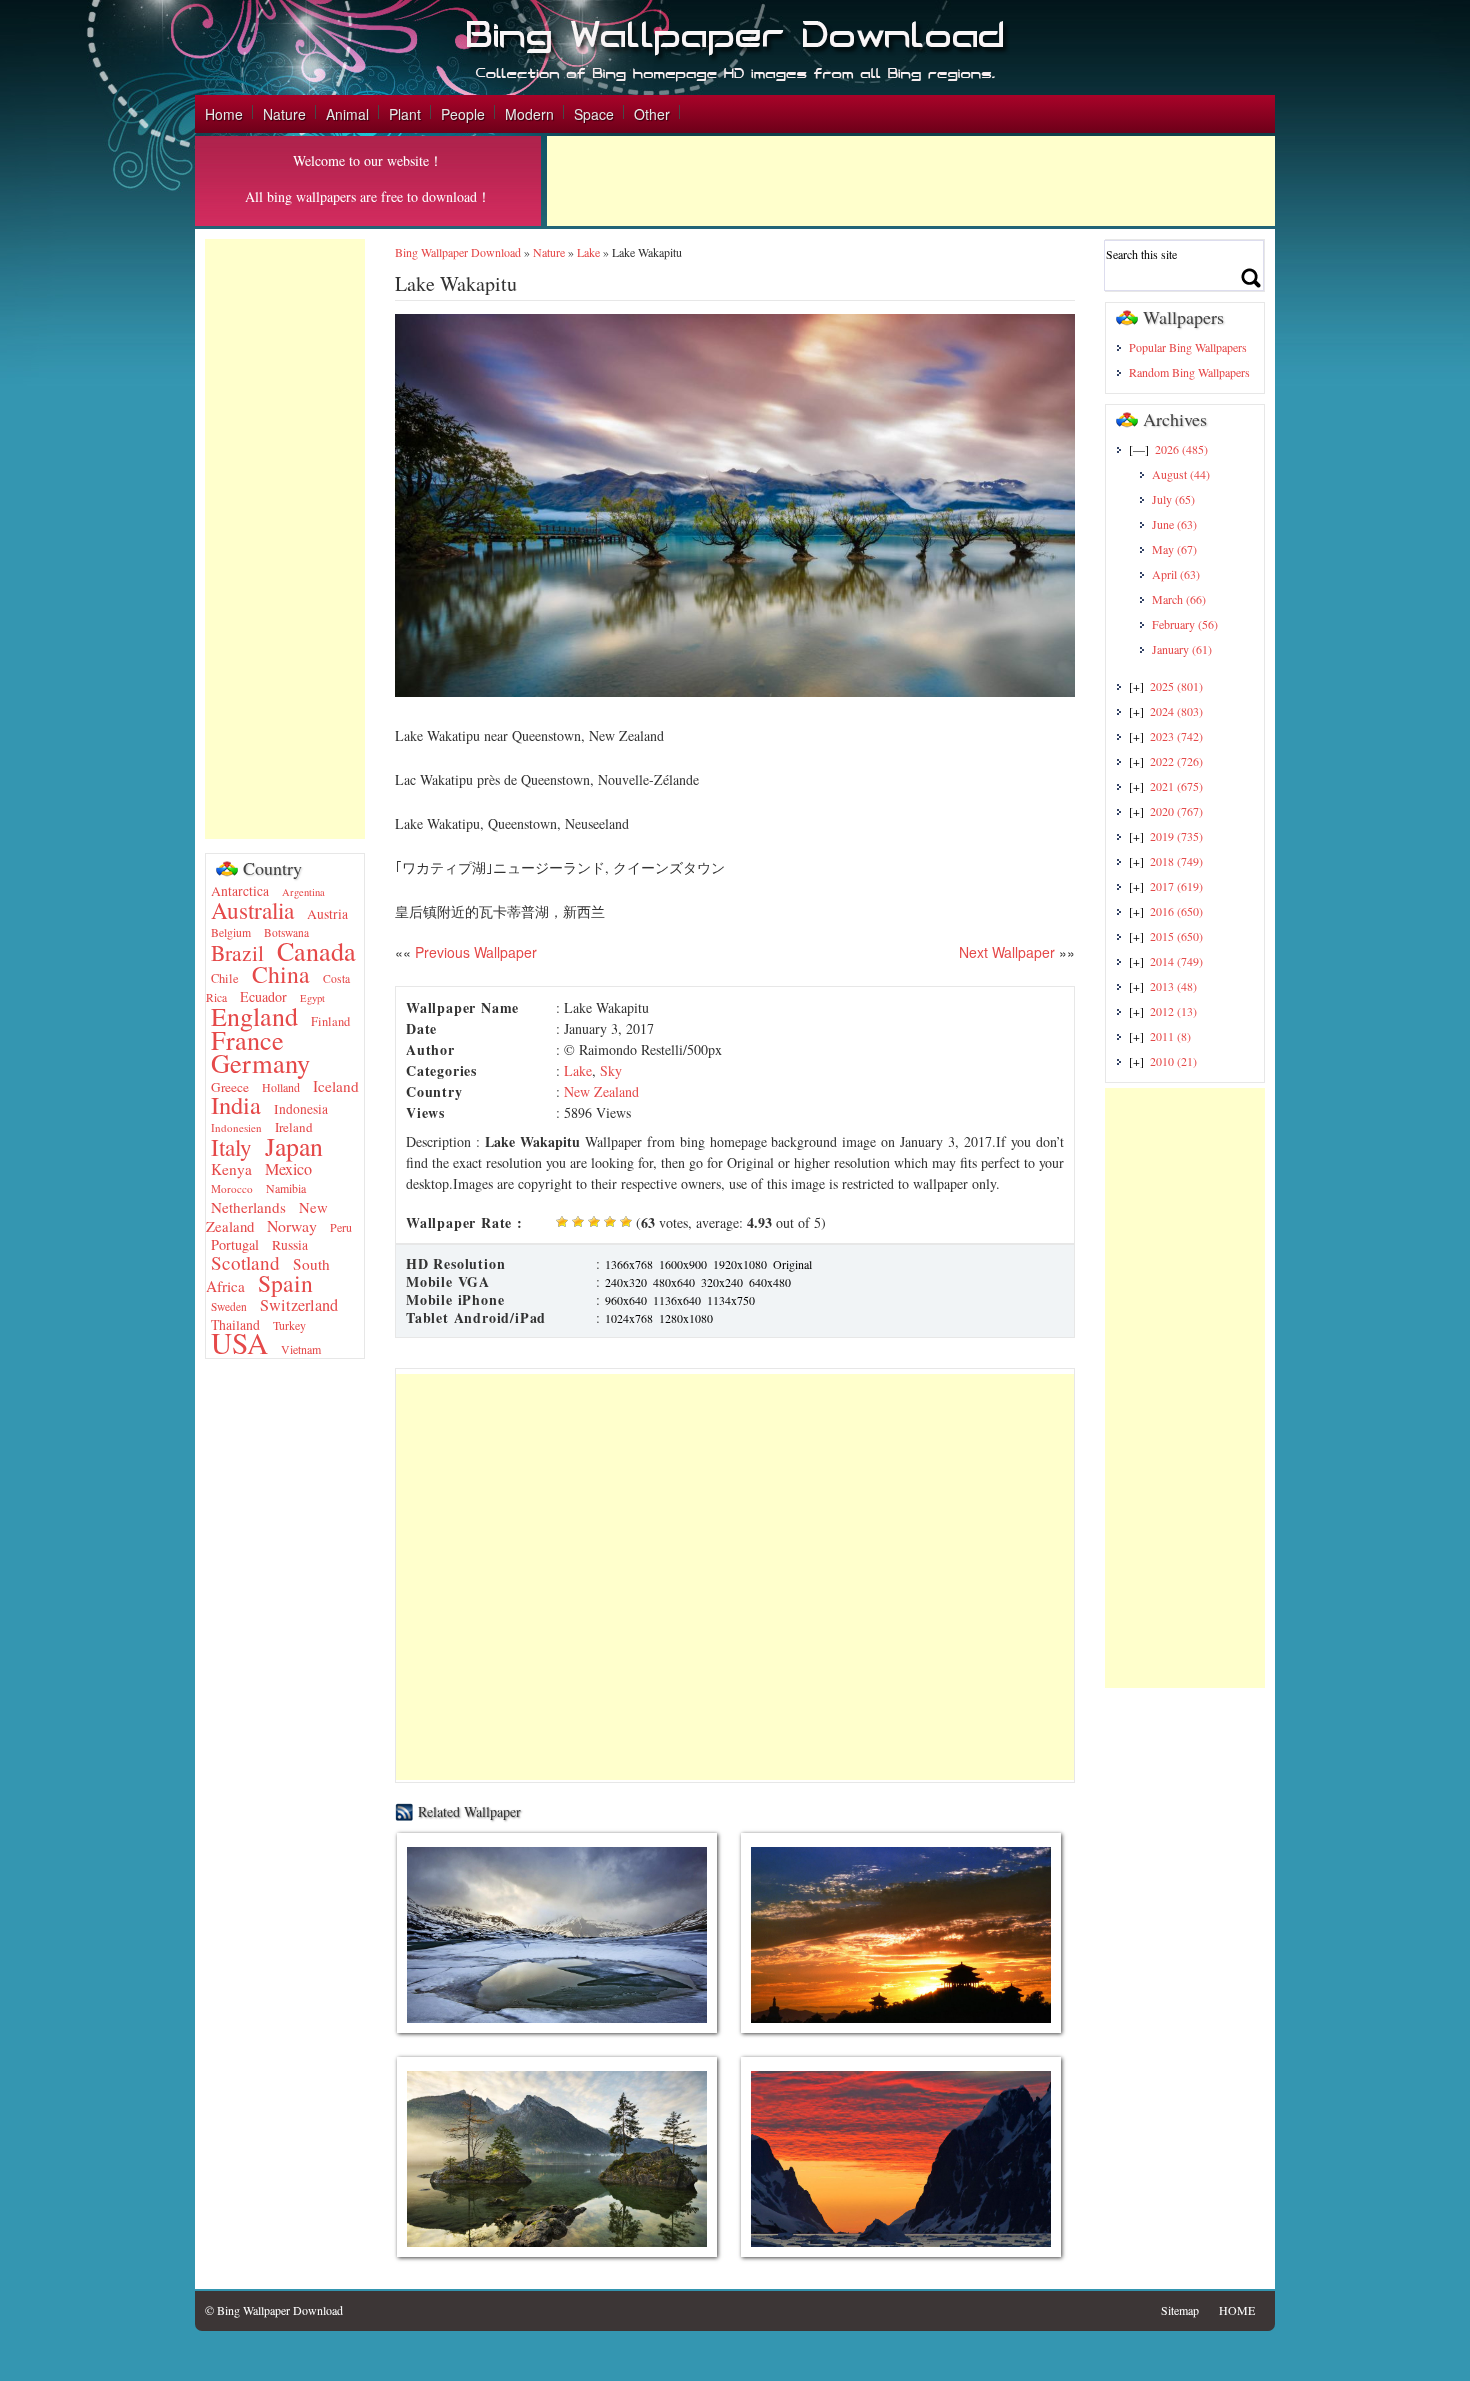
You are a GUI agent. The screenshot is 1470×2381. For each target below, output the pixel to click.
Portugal (235, 1244)
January (1182, 649)
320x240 (722, 1282)
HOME (1237, 2310)
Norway (292, 1225)
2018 (1176, 861)
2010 (1173, 1061)
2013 (1173, 986)
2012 (1173, 1011)
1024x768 (629, 1318)
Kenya (231, 1169)
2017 (1176, 886)
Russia (290, 1245)
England (254, 1016)
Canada (316, 950)
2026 (1181, 449)
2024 (1176, 711)
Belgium (231, 932)
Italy (231, 1147)
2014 (1176, 961)
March (1179, 599)
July (1173, 499)
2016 (1176, 911)
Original (792, 1264)
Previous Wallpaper (474, 952)
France (247, 1039)
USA (239, 1342)
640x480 (770, 1282)
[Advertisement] (911, 181)
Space (594, 114)
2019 (1176, 836)
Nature (284, 114)
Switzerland (299, 1305)
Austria (327, 914)
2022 (1176, 761)
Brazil (237, 952)
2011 (1170, 1036)
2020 (1176, 811)
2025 (1176, 686)
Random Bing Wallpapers (1189, 372)
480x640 (674, 1282)
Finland (330, 1021)
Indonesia (301, 1109)
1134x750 (731, 1300)
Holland (281, 1087)
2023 (1176, 736)
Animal (347, 114)
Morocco (232, 1188)
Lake (588, 252)
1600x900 (683, 1264)
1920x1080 (740, 1264)
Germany (260, 1062)
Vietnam (301, 1349)
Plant (405, 114)
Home (224, 114)
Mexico (288, 1169)
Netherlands (248, 1207)
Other (652, 114)
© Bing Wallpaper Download (274, 2310)
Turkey (289, 1325)
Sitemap (1180, 2310)
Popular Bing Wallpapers (1188, 347)
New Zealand (601, 1091)
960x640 (626, 1300)
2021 (1176, 786)
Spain (285, 1283)
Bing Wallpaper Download (458, 252)
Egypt (312, 998)
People (463, 114)
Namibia (286, 1188)
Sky (611, 1070)
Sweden (229, 1306)
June (1174, 524)
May (1174, 549)
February (1185, 624)
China (281, 974)
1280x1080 (686, 1318)
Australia (252, 910)
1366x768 (629, 1264)
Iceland (336, 1086)
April (1176, 574)
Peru (341, 1227)
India (236, 1104)
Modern (529, 114)
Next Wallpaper (1007, 952)
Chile (225, 978)
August (1181, 474)
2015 (1176, 936)
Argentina (303, 892)
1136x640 (677, 1300)
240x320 (626, 1282)
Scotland (245, 1262)
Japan (294, 1146)
